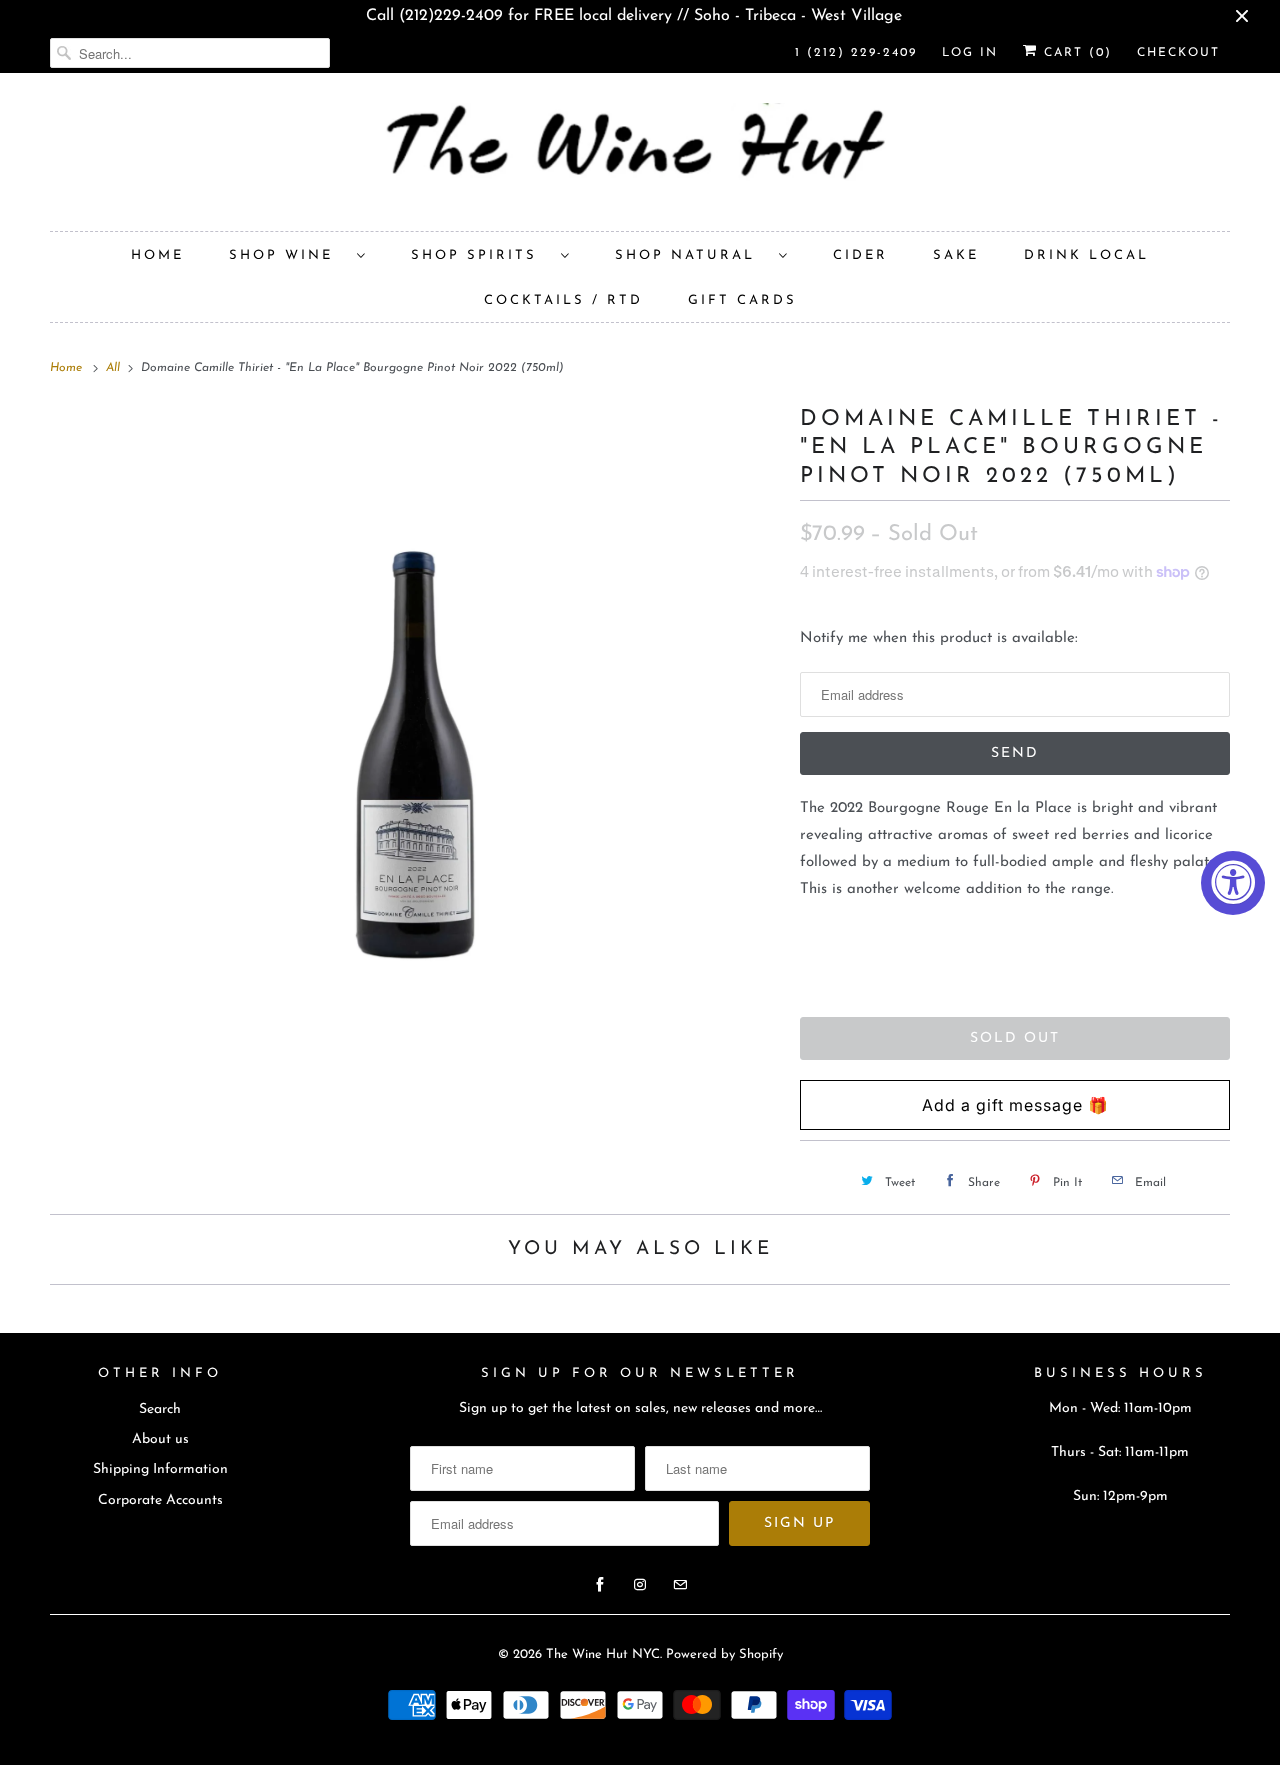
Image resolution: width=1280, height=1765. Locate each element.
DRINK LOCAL (1086, 255)
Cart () (1075, 53)
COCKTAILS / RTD (563, 300)
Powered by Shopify (724, 1654)
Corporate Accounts (160, 1500)
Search (160, 1409)
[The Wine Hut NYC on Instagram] (640, 1585)
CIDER (860, 255)
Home (157, 255)
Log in (970, 53)
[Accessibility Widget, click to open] (1233, 883)
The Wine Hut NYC (603, 1654)
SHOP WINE (288, 255)
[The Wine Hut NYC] (640, 157)
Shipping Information (160, 1469)
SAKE (956, 255)
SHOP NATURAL (692, 255)
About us (160, 1439)
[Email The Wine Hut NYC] (680, 1585)
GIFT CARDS (742, 300)
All (115, 368)
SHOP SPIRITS (481, 255)
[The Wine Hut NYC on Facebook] (600, 1585)
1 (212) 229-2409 (856, 53)
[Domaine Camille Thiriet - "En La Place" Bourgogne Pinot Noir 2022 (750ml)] (415, 686)
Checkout (1178, 53)
